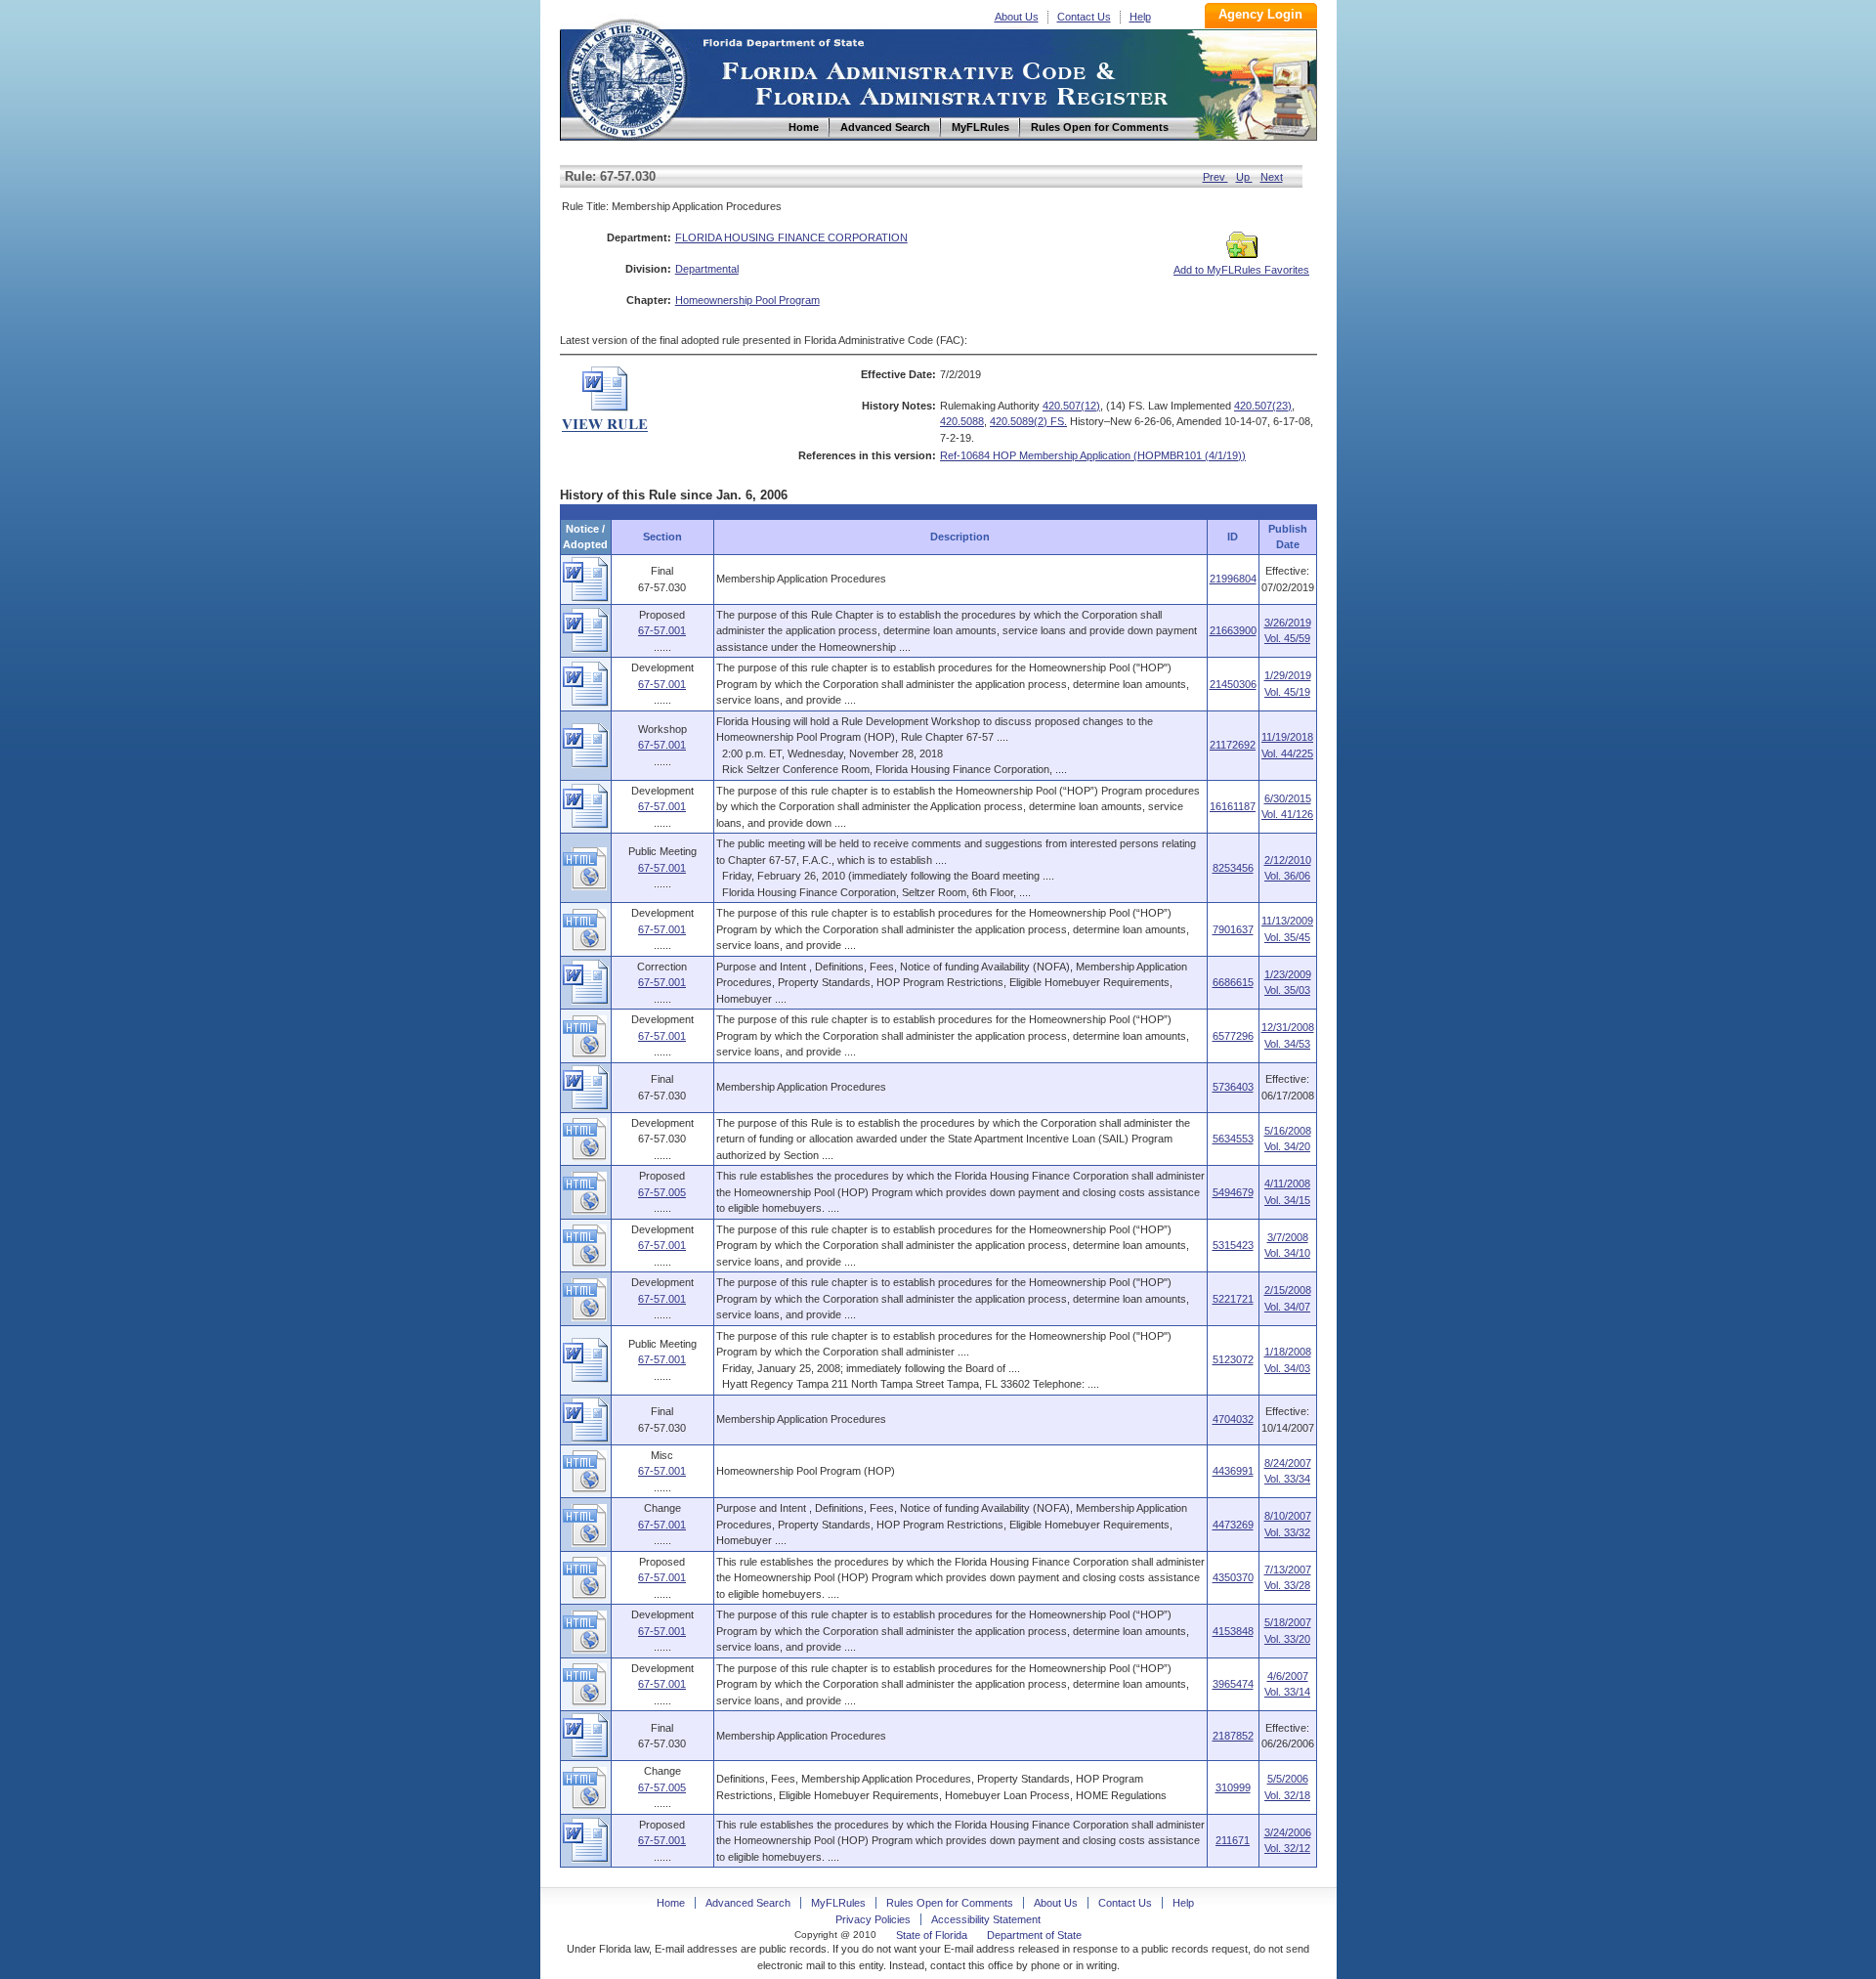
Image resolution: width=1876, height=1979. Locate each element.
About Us (1017, 17)
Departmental (707, 269)
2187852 (1233, 1736)
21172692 (1233, 745)
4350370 (1233, 1577)
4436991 (1233, 1471)
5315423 (1233, 1245)
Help (1140, 17)
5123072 (1233, 1359)
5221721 (1233, 1299)
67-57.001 (662, 630)
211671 (1233, 1840)
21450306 (1233, 684)
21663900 (1233, 630)
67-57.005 (662, 1192)
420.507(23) (1263, 406)
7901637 (1233, 929)
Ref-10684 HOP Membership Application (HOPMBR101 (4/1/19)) (1093, 455)
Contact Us (1084, 17)
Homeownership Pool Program (747, 300)
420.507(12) (1071, 406)
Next (1272, 177)
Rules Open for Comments (950, 1903)
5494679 (1233, 1192)
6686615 (1233, 982)
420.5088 (962, 421)
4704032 (1233, 1419)
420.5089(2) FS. (1028, 421)
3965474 (1233, 1684)
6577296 (1233, 1036)
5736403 (1233, 1087)
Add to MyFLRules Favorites (1241, 270)
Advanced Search (748, 1903)
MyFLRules (838, 1903)
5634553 (1233, 1139)
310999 (1233, 1787)
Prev (1215, 177)
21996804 (1233, 579)
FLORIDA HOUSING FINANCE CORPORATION (791, 237)
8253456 (1233, 868)
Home (626, 77)
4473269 (1233, 1525)
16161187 (1233, 806)
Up (1244, 177)
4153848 (1233, 1631)
